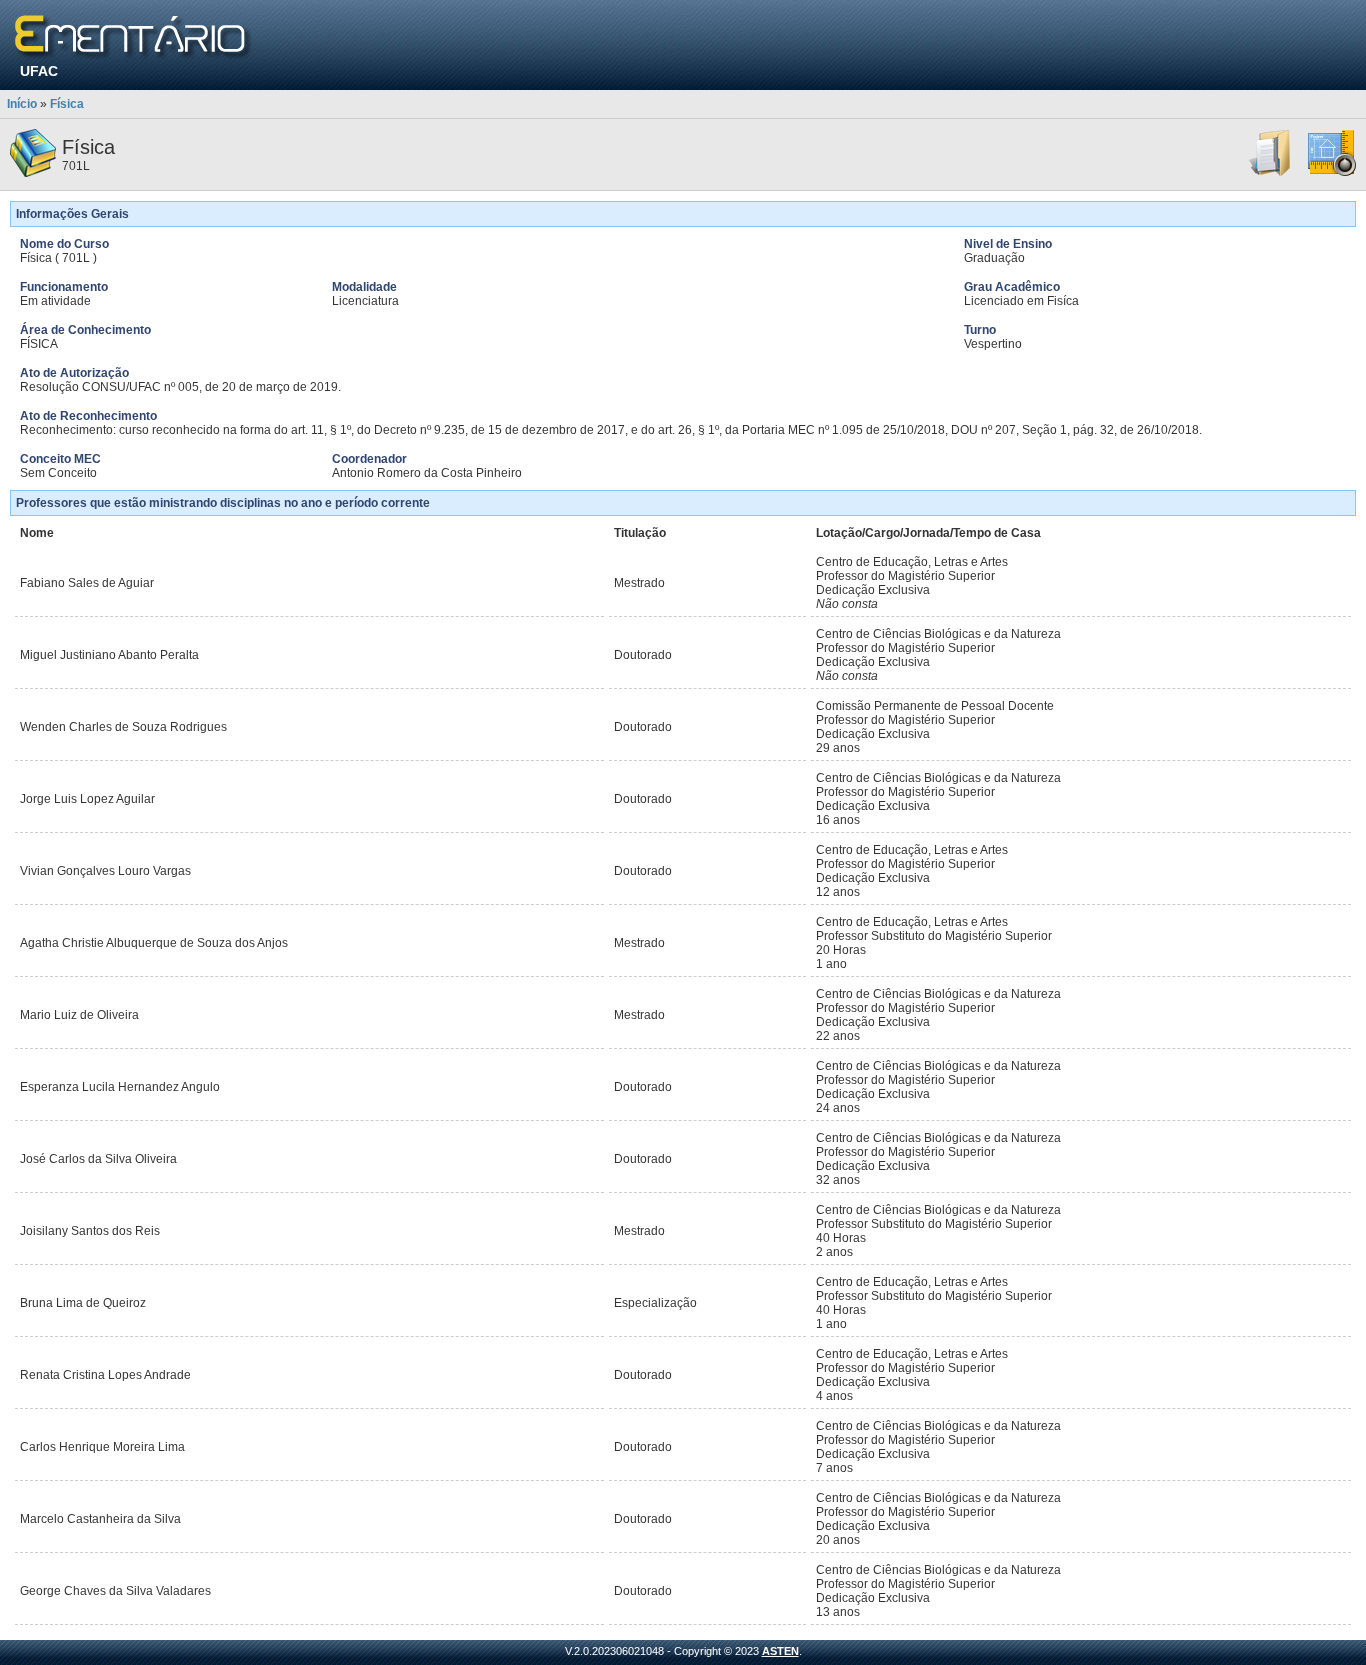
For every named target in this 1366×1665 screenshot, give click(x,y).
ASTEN (780, 1651)
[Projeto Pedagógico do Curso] (1332, 173)
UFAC (39, 71)
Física (67, 104)
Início (22, 104)
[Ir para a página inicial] (133, 37)
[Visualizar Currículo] (1271, 173)
